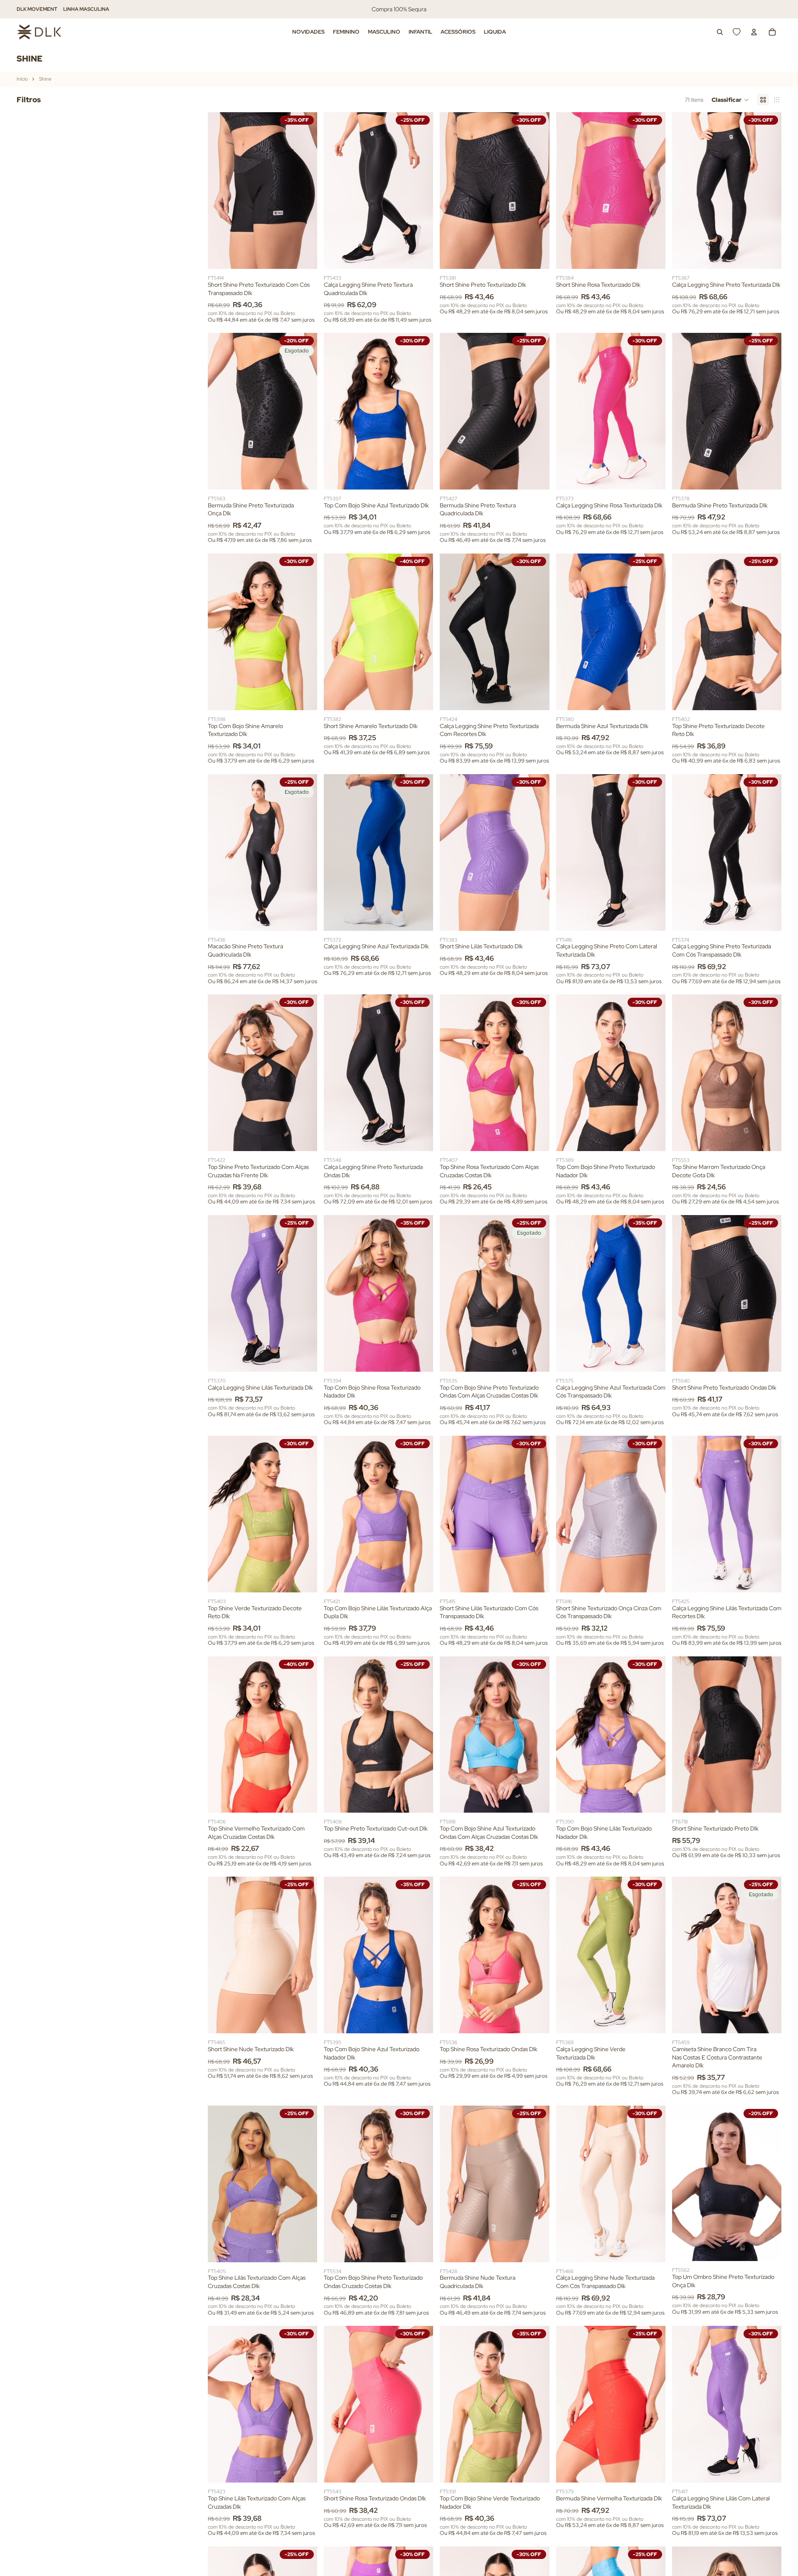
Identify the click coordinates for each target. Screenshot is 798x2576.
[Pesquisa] (720, 32)
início (22, 79)
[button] (730, 100)
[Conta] (754, 32)
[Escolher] (304, 256)
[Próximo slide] (305, 191)
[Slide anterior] (220, 191)
